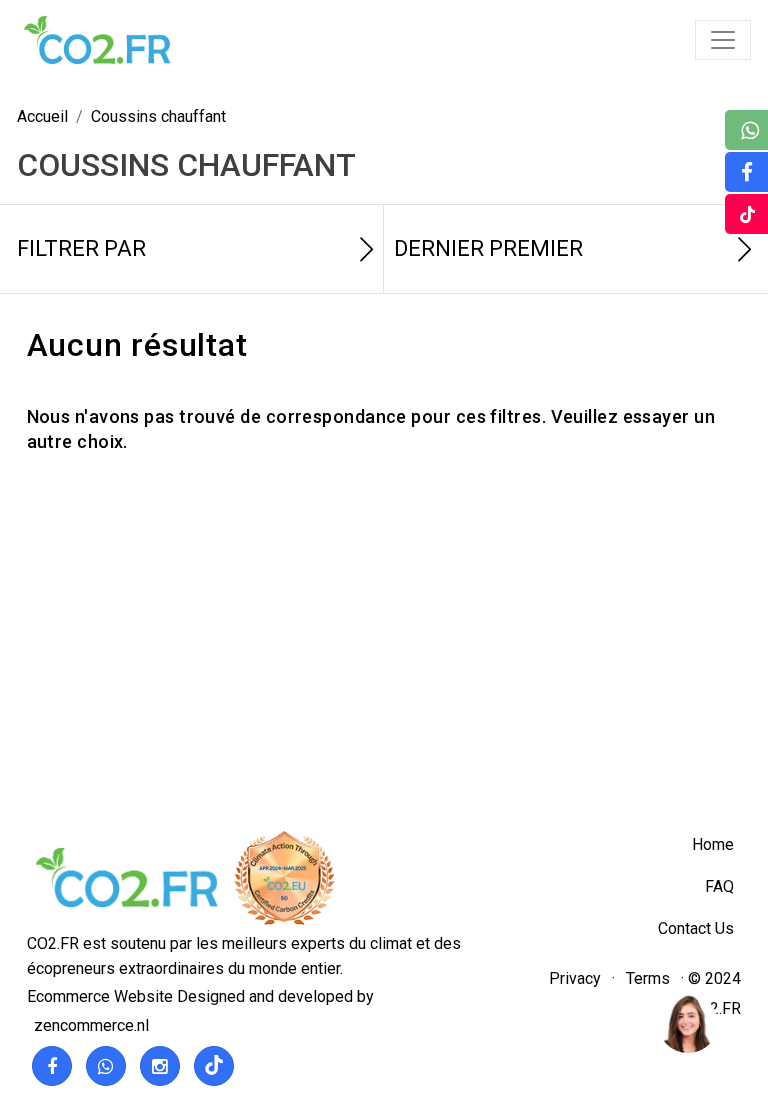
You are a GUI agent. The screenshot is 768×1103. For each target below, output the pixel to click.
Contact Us (696, 928)
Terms (648, 978)
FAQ (719, 886)
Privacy (575, 978)
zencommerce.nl (91, 1025)
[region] (687, 1022)
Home (713, 844)
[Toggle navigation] (723, 40)
